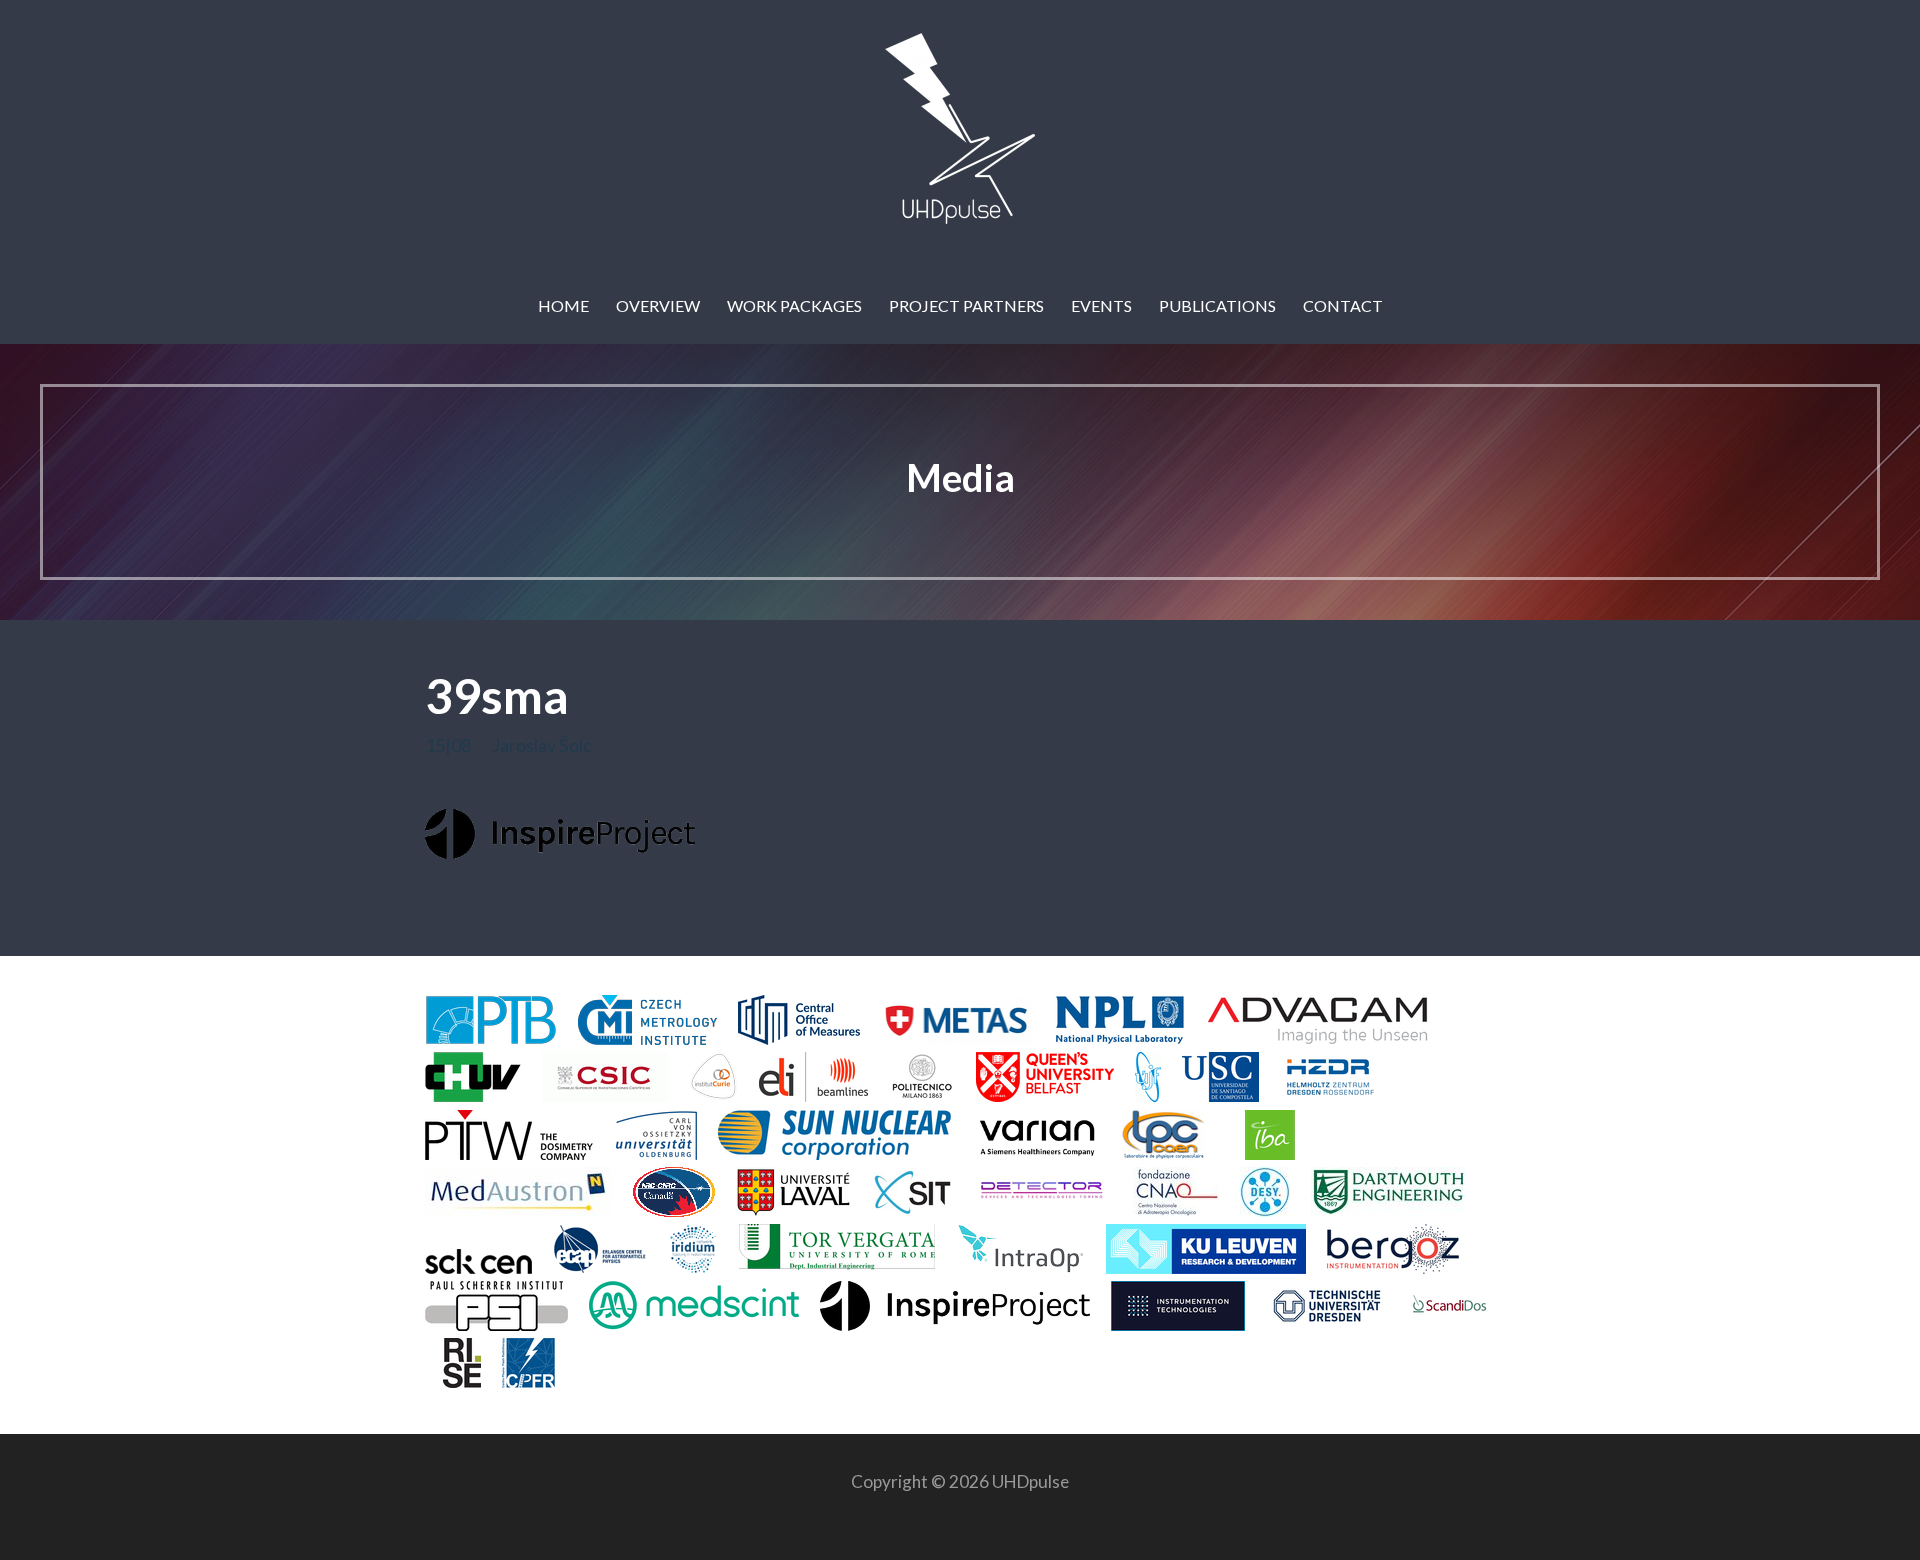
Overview (658, 305)
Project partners (966, 305)
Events (1101, 305)
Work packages (794, 305)
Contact (1343, 305)
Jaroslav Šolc (542, 745)
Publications (1217, 305)
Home (563, 305)
